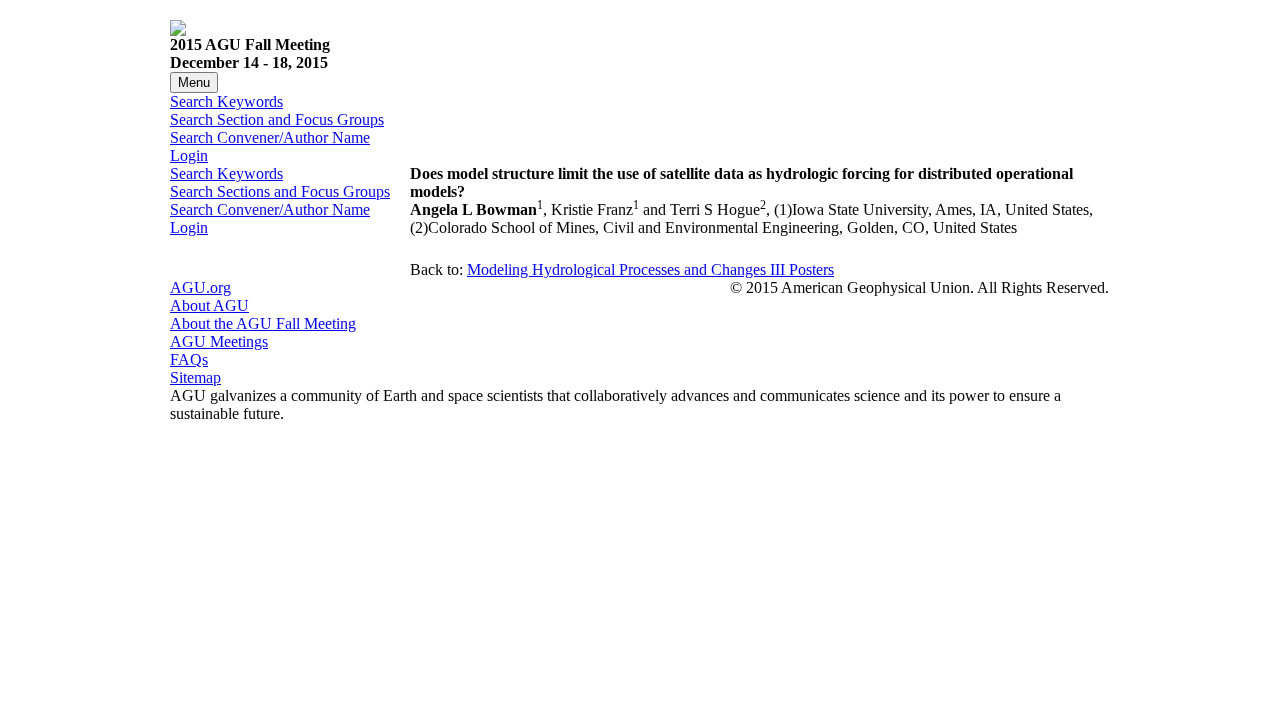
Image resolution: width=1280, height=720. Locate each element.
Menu (194, 82)
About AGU (209, 305)
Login (189, 155)
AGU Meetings (219, 341)
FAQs (189, 359)
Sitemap (195, 377)
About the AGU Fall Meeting (263, 323)
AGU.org (200, 287)
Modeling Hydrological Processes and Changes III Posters (650, 269)
